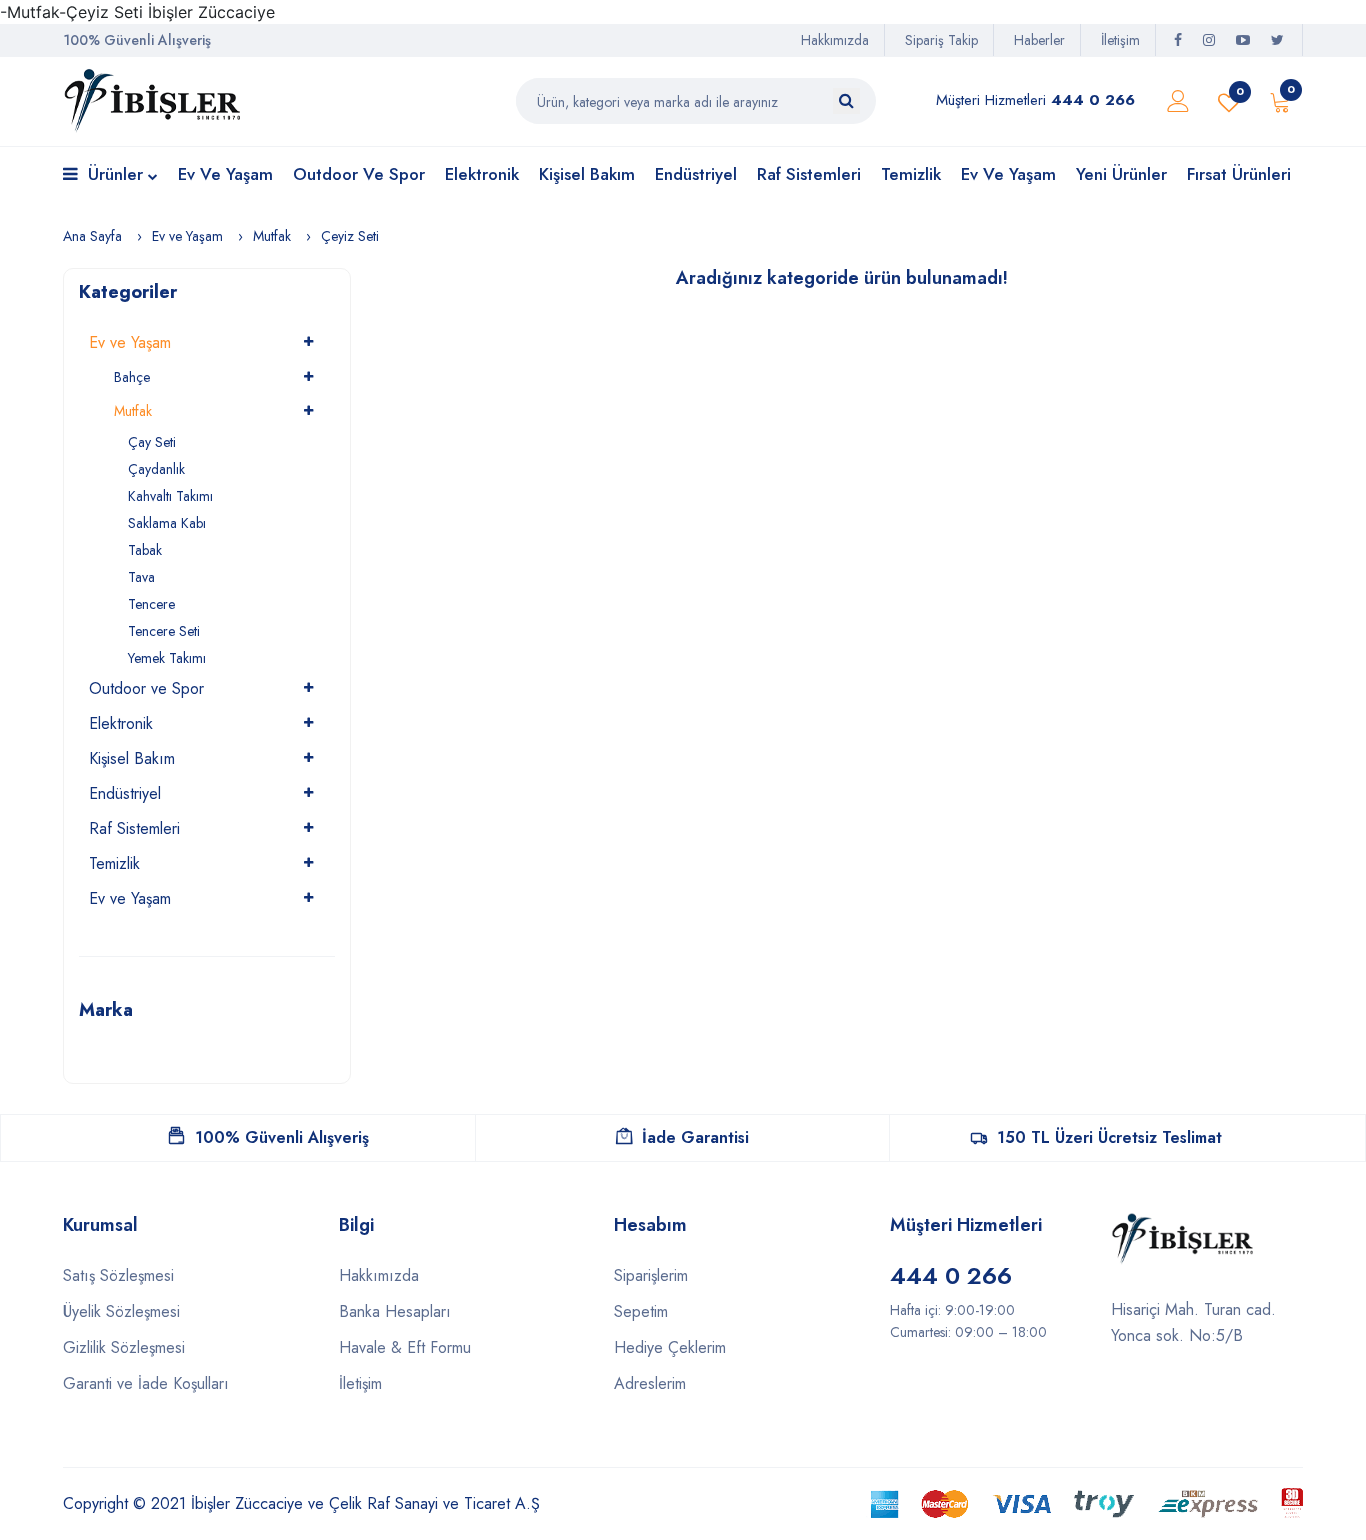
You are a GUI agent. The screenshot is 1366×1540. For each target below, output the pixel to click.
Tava (141, 577)
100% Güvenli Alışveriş (282, 1137)
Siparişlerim (651, 1275)
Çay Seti (152, 442)
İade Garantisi (695, 1137)
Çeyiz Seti (350, 236)
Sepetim (641, 1311)
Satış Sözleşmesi (118, 1275)
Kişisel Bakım (587, 174)
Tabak (145, 550)
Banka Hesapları (395, 1311)
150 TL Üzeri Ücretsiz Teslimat (1109, 1137)
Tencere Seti (164, 631)
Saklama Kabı (167, 523)
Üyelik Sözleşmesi (121, 1311)
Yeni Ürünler (1121, 174)
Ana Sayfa (92, 236)
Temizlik (911, 174)
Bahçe (132, 377)
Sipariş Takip (941, 40)
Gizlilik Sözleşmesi (124, 1347)
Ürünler (115, 174)
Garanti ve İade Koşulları (146, 1383)
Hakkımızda (835, 40)
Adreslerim (650, 1383)
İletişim (1120, 40)
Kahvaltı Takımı (170, 496)
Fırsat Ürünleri (1239, 174)
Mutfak (272, 236)
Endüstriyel (696, 174)
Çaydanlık (156, 469)
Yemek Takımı (167, 658)
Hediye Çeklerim (670, 1347)
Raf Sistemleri (809, 174)
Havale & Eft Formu (405, 1347)
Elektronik (482, 174)
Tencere (151, 604)
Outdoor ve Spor (359, 174)
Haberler (1039, 40)
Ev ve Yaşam (225, 174)
